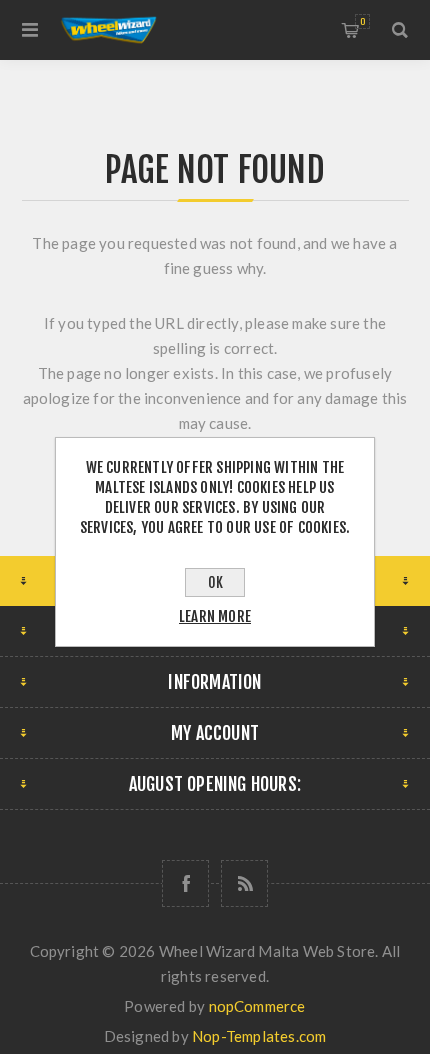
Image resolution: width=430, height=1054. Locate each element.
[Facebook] (185, 883)
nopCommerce (257, 1006)
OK (215, 582)
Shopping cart (362, 21)
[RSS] (244, 883)
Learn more (215, 616)
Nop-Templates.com (259, 1036)
